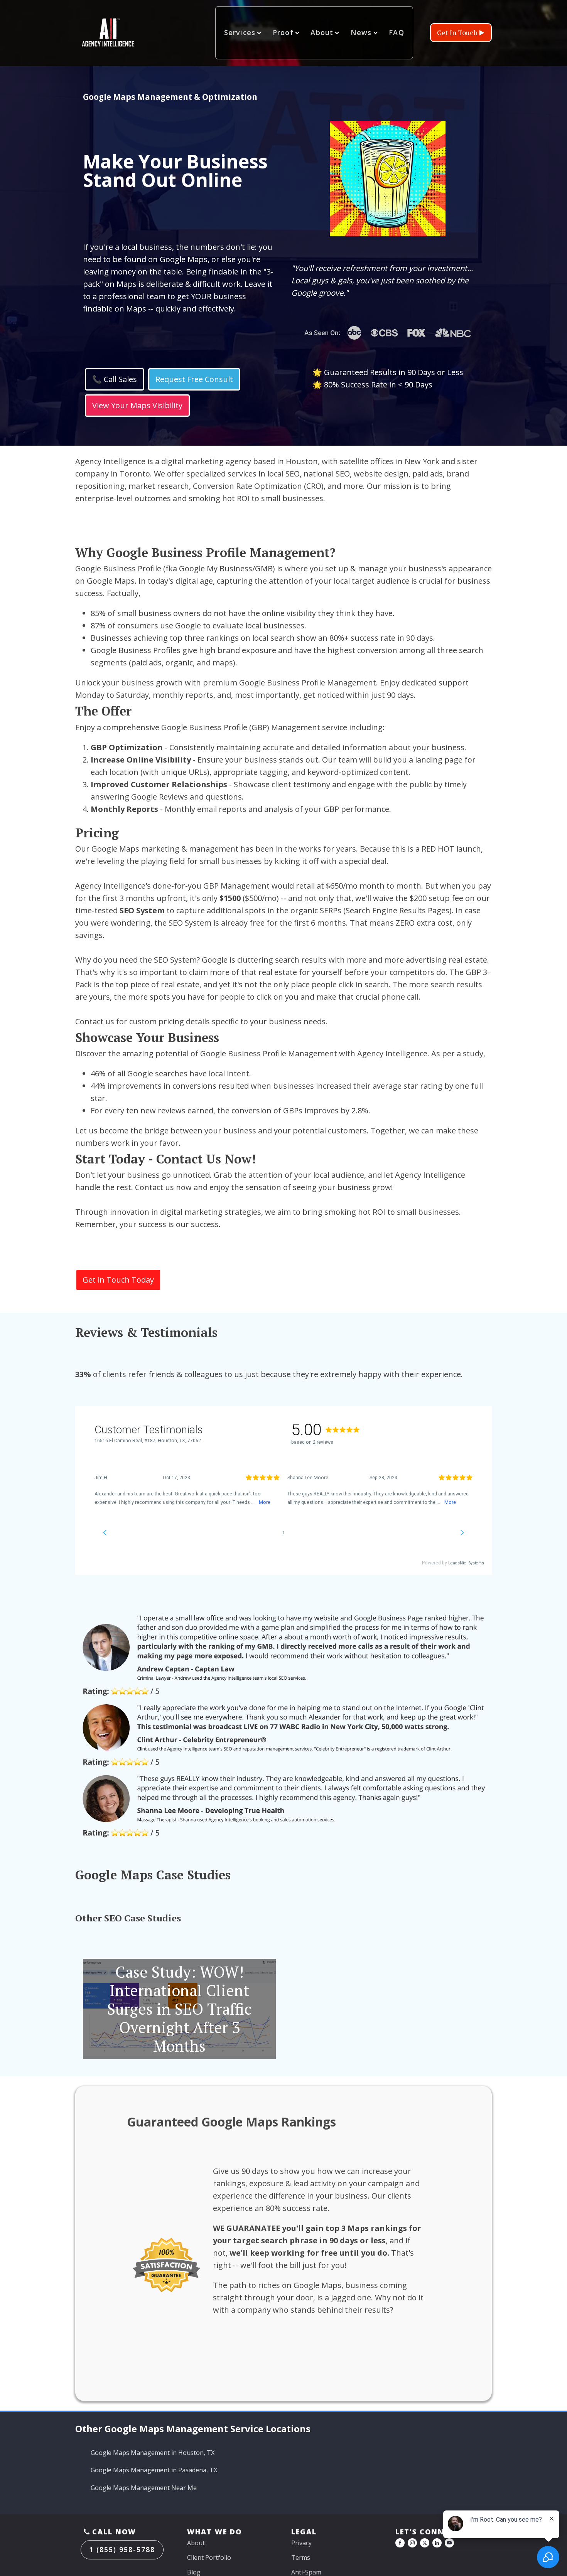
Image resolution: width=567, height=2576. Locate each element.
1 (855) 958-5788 (122, 2549)
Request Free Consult (194, 379)
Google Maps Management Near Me (144, 2488)
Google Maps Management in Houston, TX (153, 2453)
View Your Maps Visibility (137, 405)
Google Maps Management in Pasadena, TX (154, 2470)
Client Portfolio (209, 2557)
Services (240, 32)
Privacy (301, 2543)
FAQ (397, 32)
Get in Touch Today (118, 1280)
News (361, 32)
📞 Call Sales (115, 379)
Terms (301, 2557)
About (322, 32)
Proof (283, 32)
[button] (461, 33)
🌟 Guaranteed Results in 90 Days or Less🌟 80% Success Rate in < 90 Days (388, 378)
